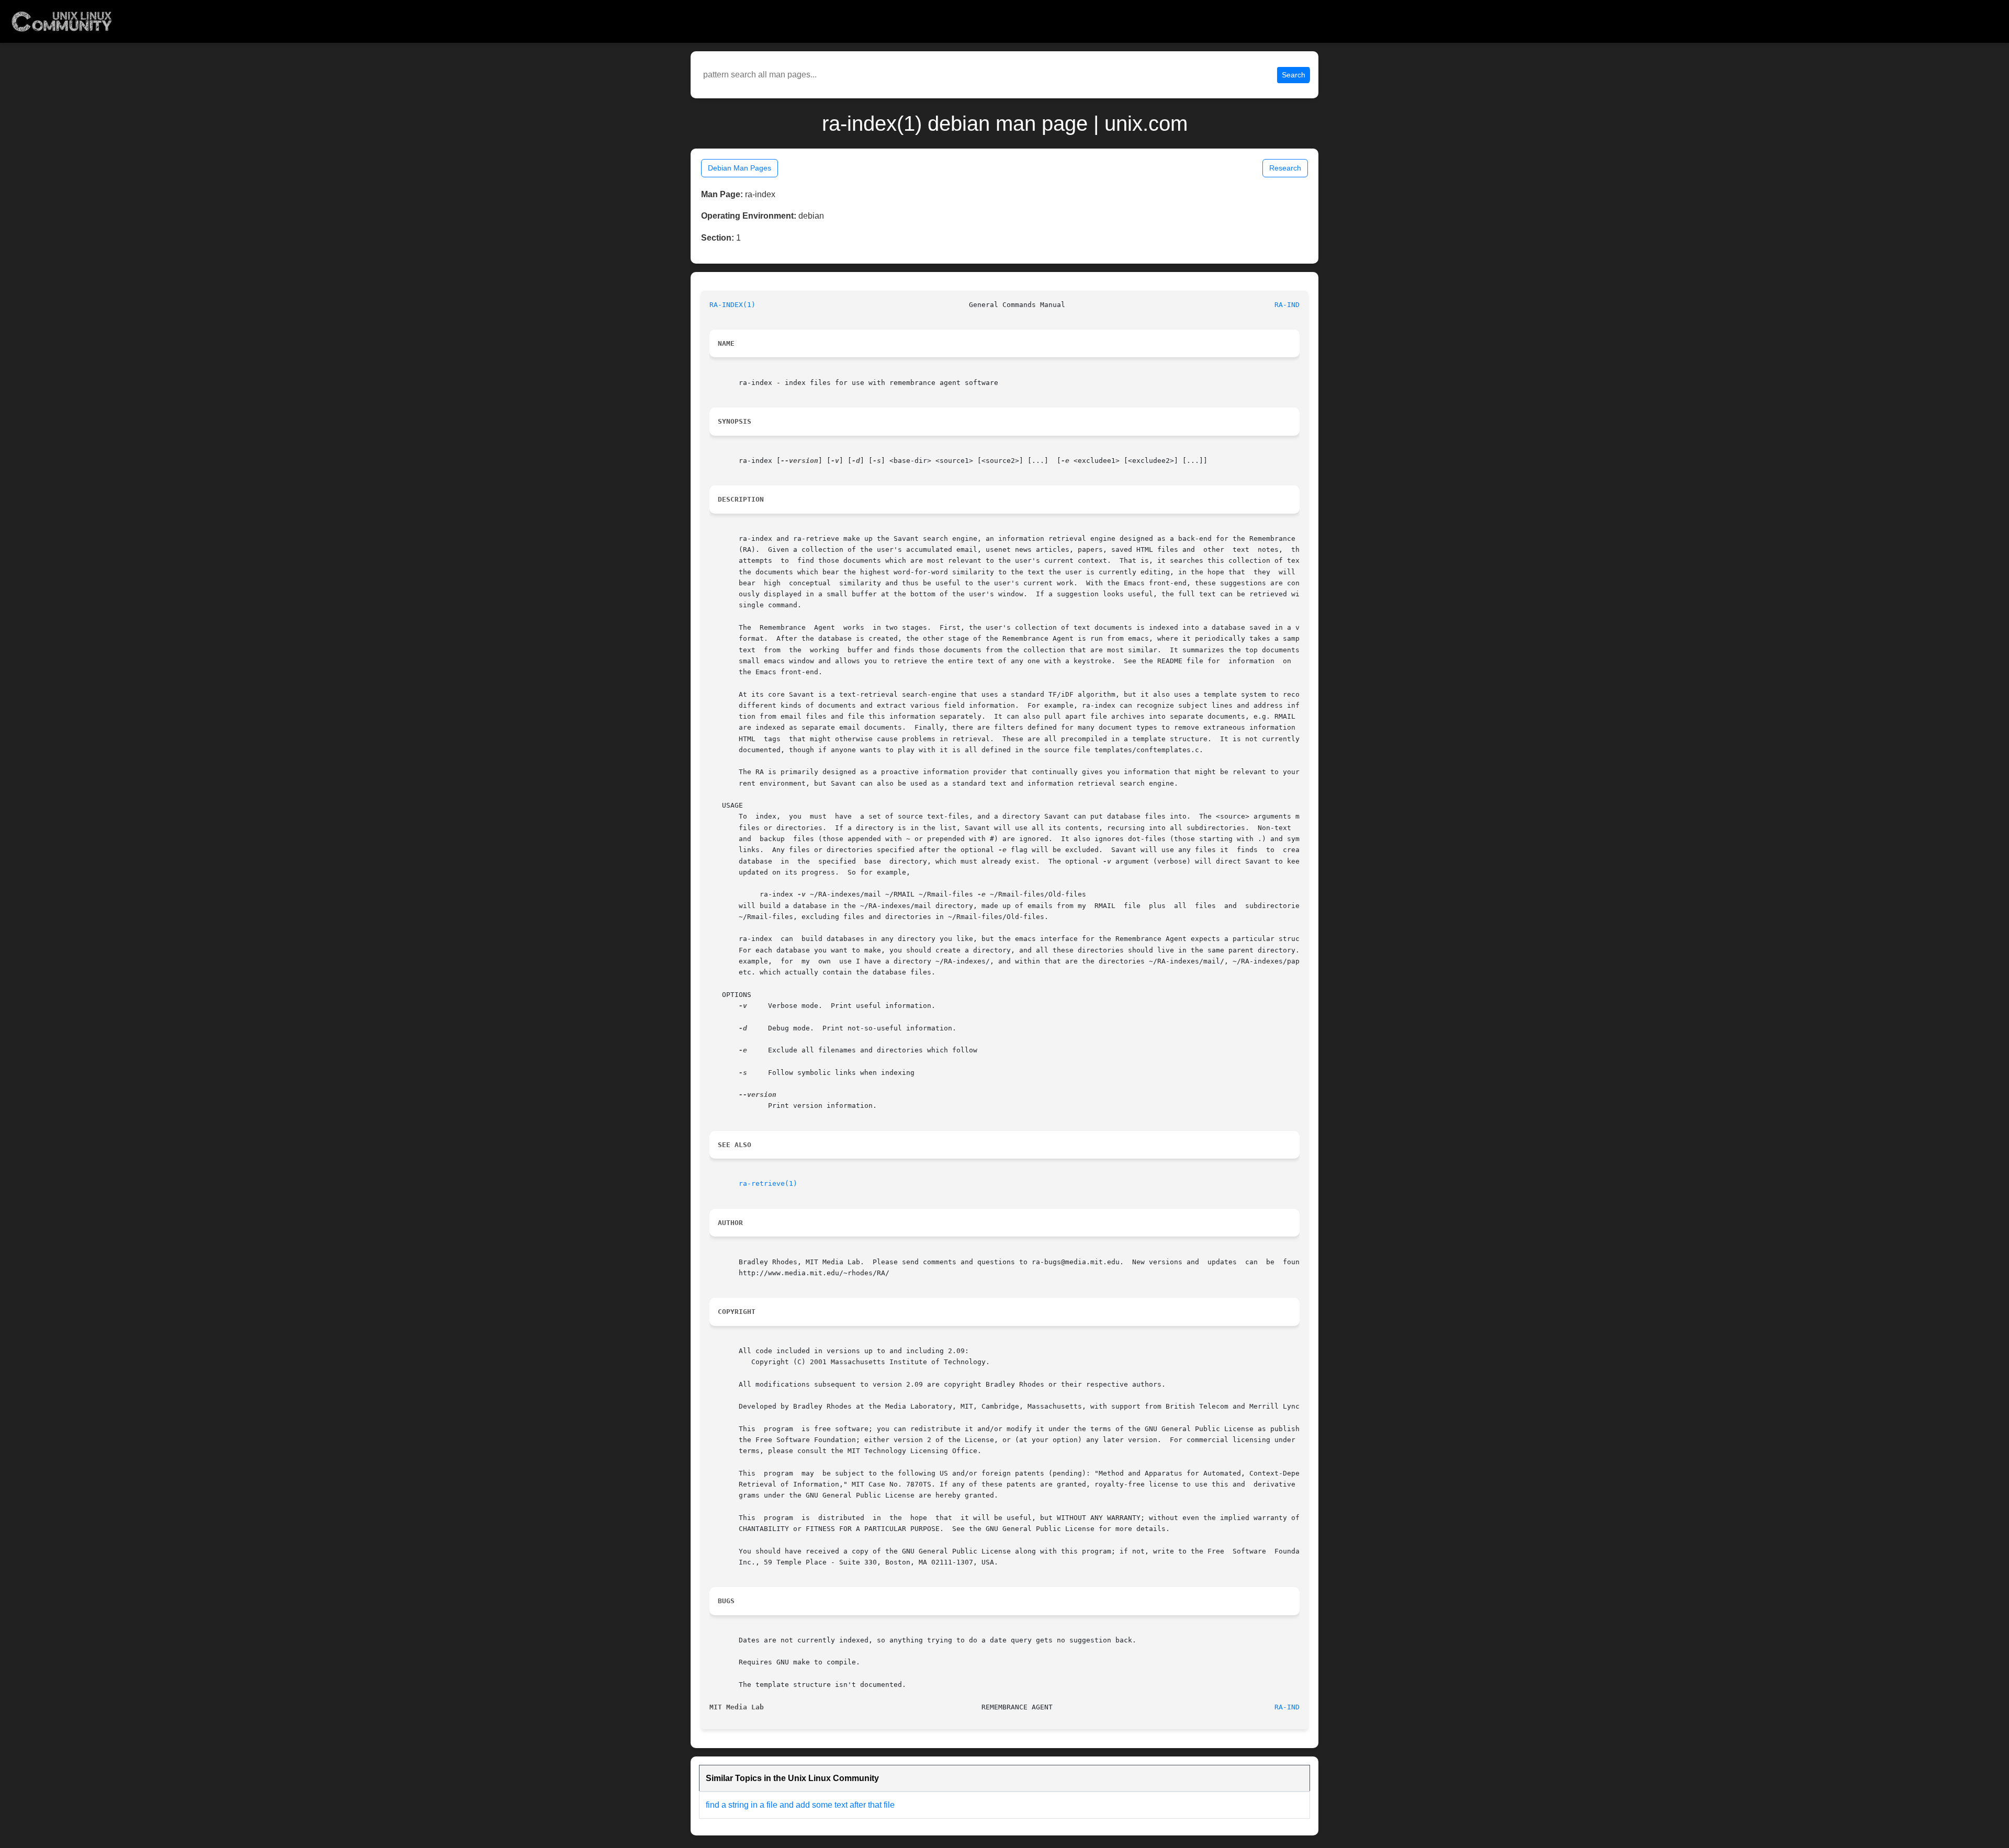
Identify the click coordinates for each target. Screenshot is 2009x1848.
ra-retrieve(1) (768, 1183)
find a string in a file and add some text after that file (800, 1805)
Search (1294, 75)
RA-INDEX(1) (732, 305)
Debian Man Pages (740, 168)
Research (1285, 168)
